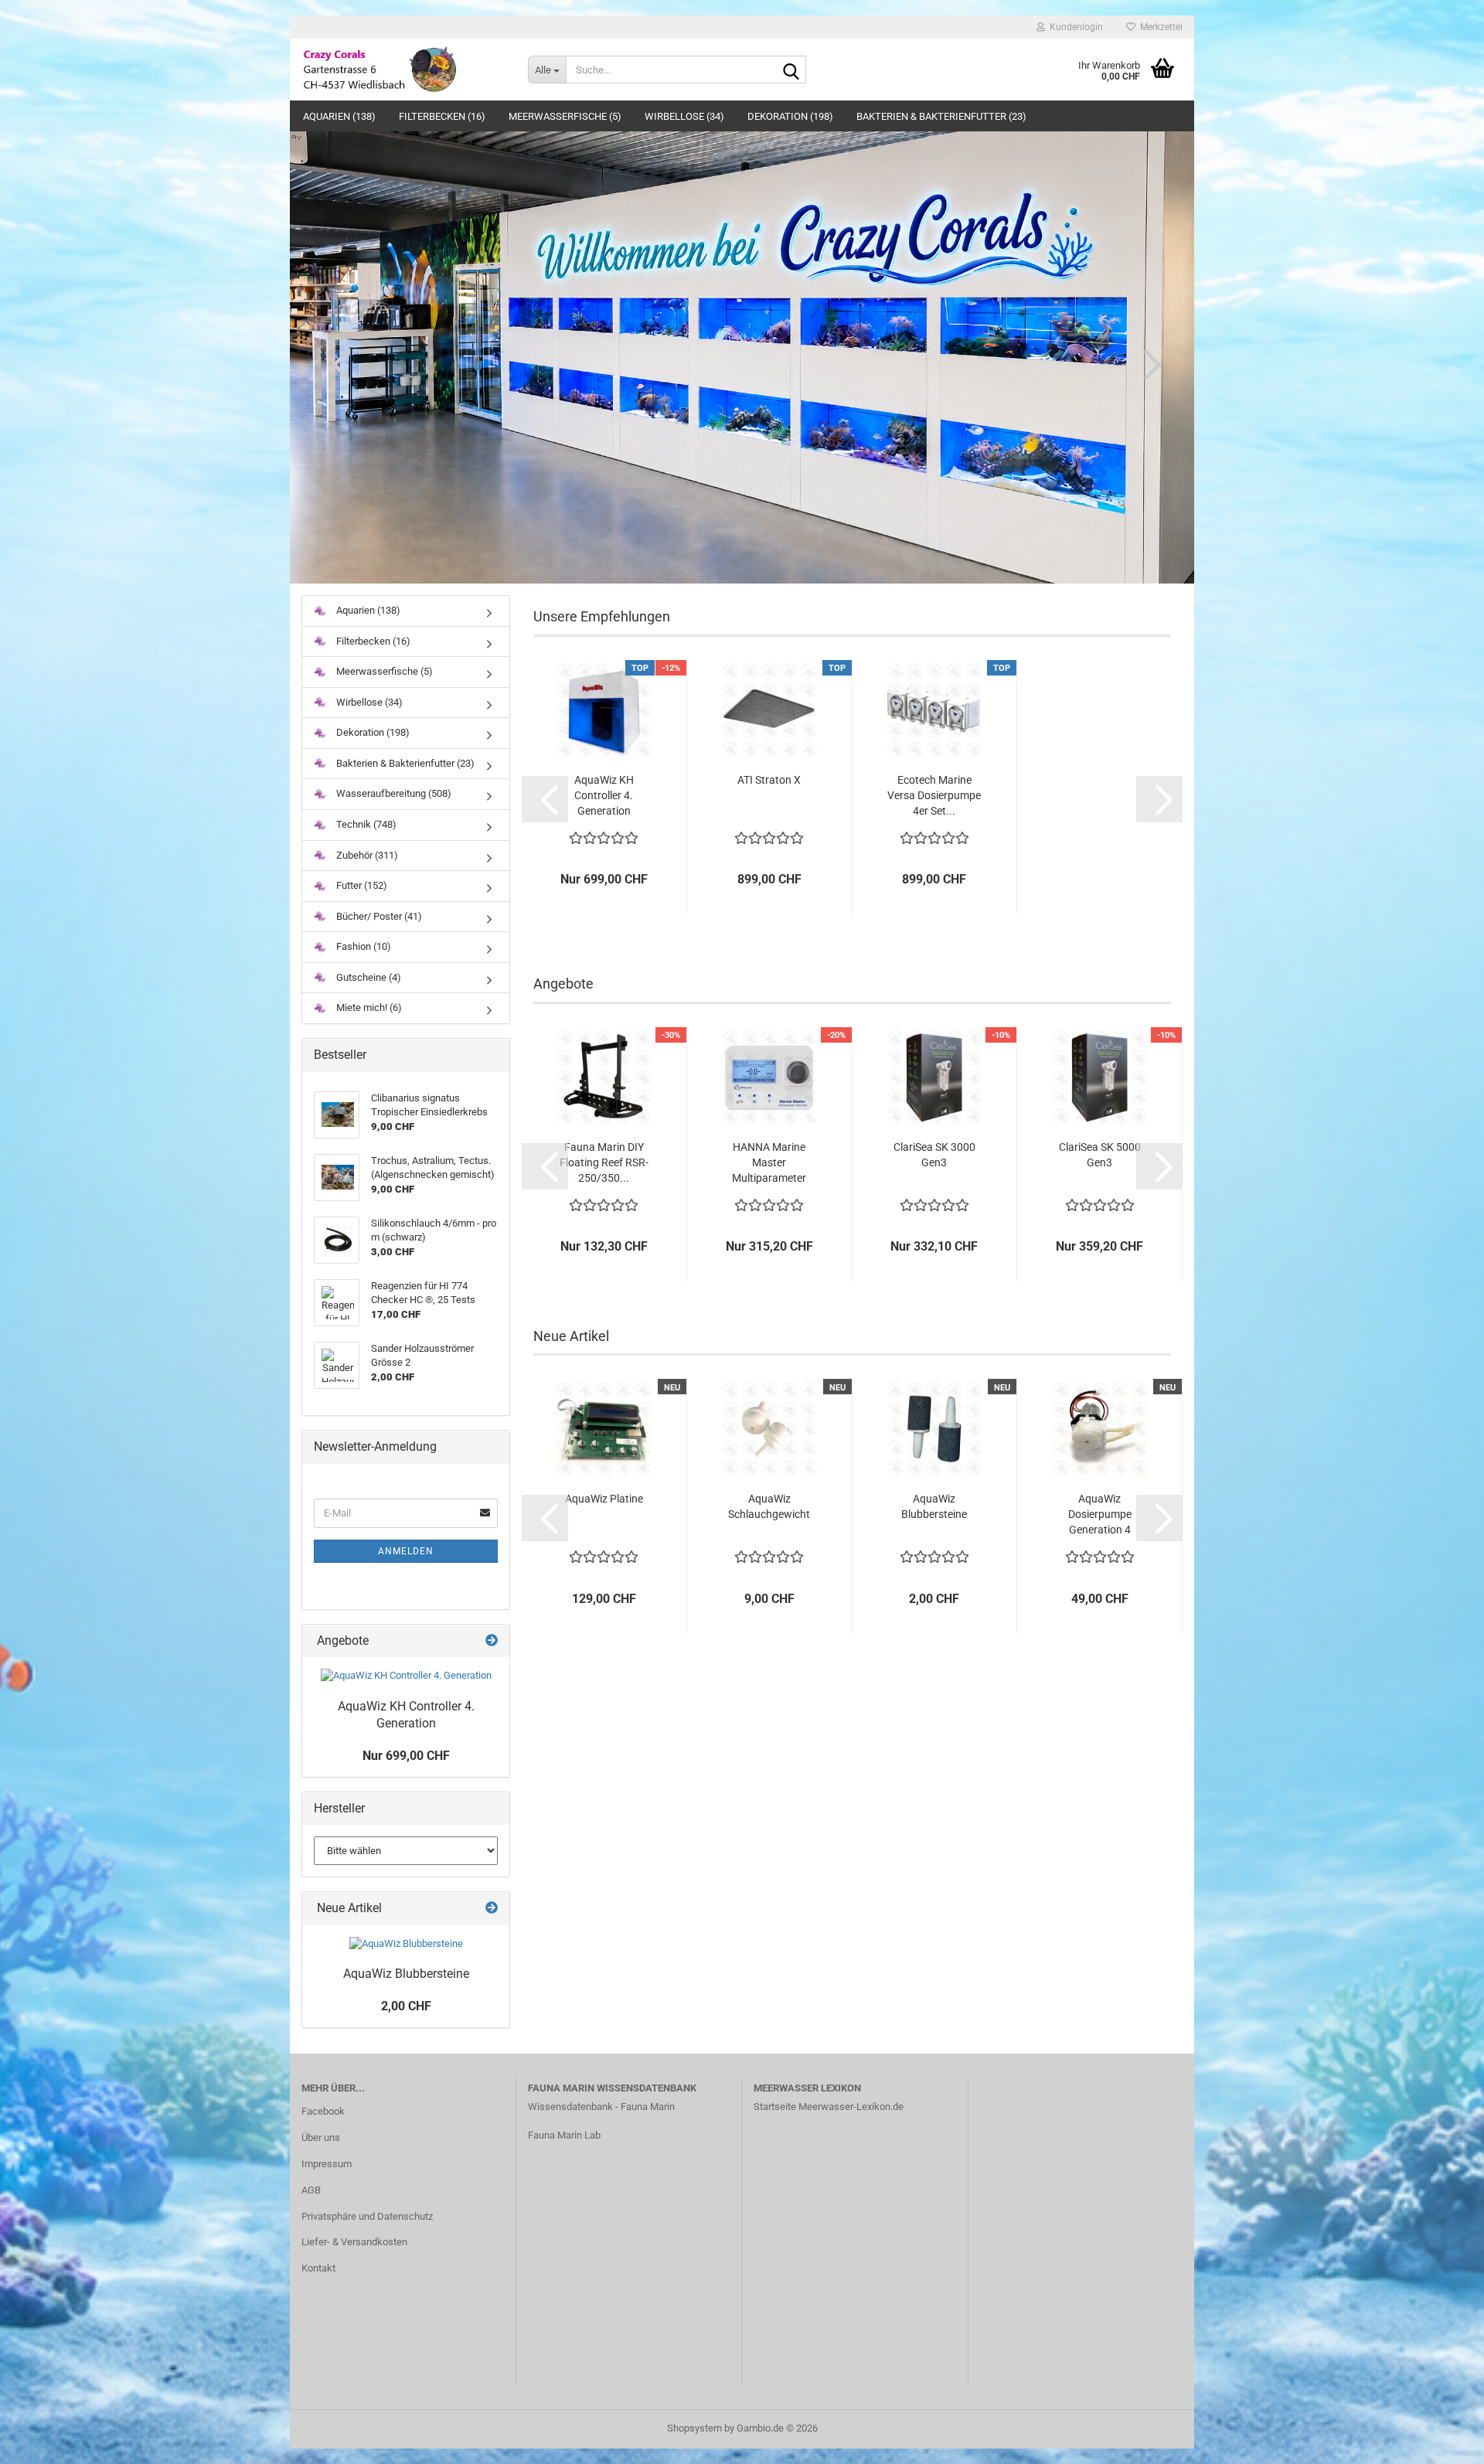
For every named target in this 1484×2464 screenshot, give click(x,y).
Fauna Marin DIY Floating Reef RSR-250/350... (604, 1162)
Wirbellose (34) (684, 116)
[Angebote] (492, 1641)
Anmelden (406, 1551)
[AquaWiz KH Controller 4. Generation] (406, 1676)
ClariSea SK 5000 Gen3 (1100, 1155)
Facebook (323, 2111)
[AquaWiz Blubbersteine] (406, 1944)
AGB (311, 2190)
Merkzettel (1159, 27)
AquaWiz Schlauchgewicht (769, 1506)
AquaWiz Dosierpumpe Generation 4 (1100, 1514)
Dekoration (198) (790, 116)
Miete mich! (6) (368, 1007)
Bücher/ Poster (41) (378, 916)
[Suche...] (791, 70)
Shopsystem (694, 2428)
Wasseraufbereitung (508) (393, 793)
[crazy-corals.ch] (403, 70)
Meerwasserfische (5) (565, 116)
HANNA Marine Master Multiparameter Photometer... (769, 1163)
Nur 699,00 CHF (406, 1756)
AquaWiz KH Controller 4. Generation (604, 795)
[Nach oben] (1441, 2441)
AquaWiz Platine (604, 1499)
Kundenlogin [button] (1074, 27)
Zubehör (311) (366, 855)
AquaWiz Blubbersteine (934, 1506)
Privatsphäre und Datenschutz (367, 2216)
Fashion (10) (362, 946)
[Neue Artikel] (492, 1909)
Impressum (327, 2164)
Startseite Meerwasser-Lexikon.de (829, 2107)
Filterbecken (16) (442, 116)
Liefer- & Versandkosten (354, 2242)
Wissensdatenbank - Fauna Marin (601, 2107)
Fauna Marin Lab (564, 2135)
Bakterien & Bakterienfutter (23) (941, 116)
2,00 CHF (406, 2006)
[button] (336, 364)
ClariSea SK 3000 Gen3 (934, 1155)
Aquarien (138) (339, 116)
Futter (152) (361, 885)
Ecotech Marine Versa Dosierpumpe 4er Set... (934, 795)
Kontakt (318, 2268)
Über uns (321, 2137)
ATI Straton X (769, 780)
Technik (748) (365, 824)
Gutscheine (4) (368, 977)
